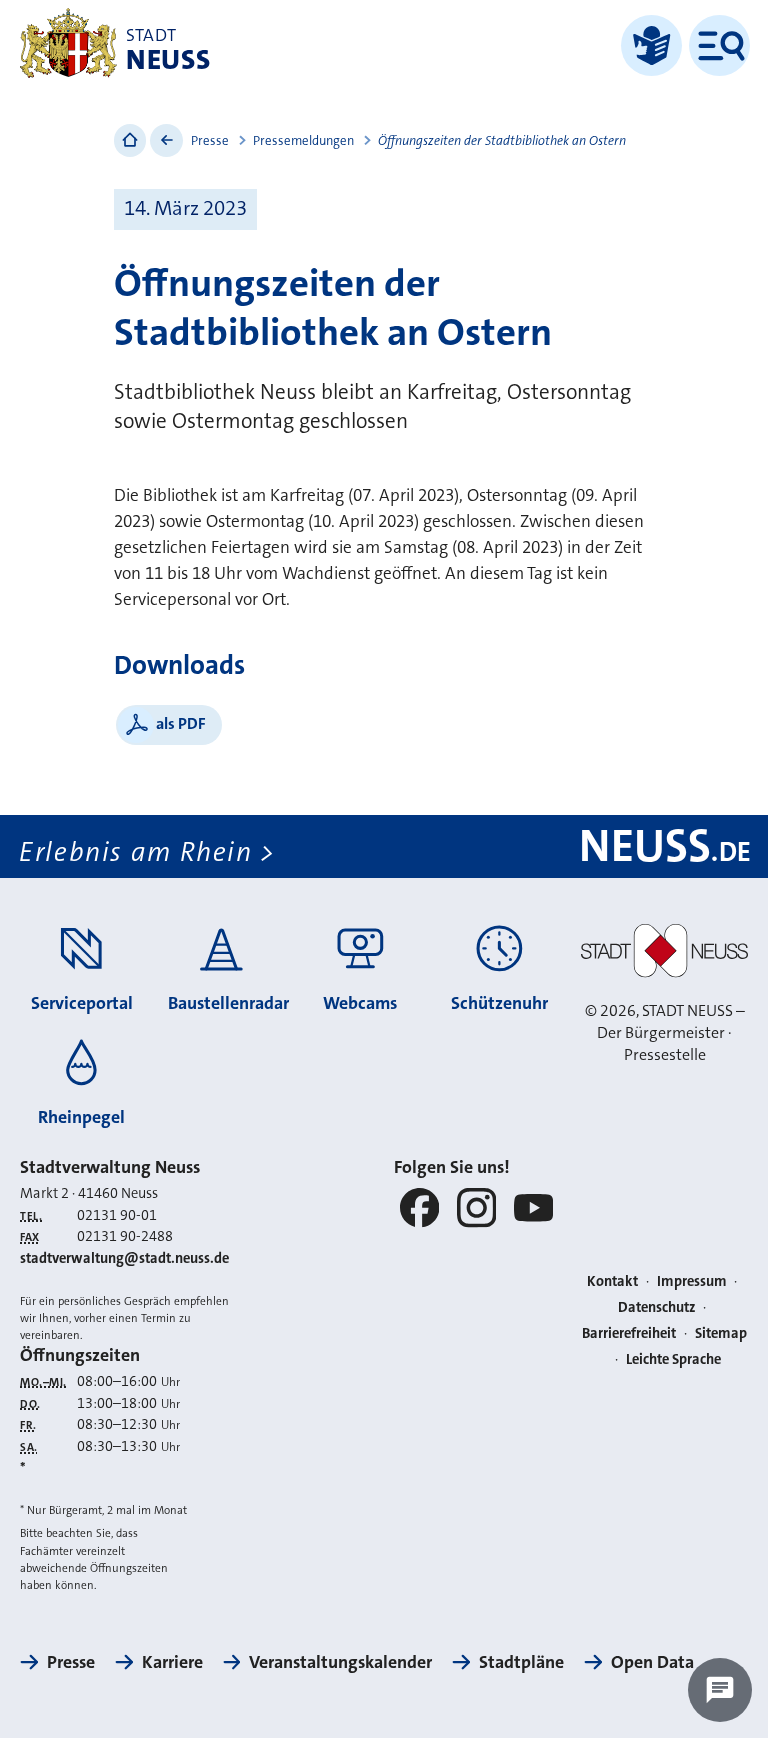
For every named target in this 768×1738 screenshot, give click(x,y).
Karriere (172, 1662)
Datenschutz (657, 1307)
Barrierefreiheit (629, 1333)
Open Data (652, 1662)
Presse (210, 140)
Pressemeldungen (303, 140)
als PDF (181, 723)
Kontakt (612, 1281)
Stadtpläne (521, 1662)
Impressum (692, 1281)
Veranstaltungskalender (340, 1662)
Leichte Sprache (673, 1359)
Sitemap (721, 1333)
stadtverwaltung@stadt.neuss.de (124, 1258)
